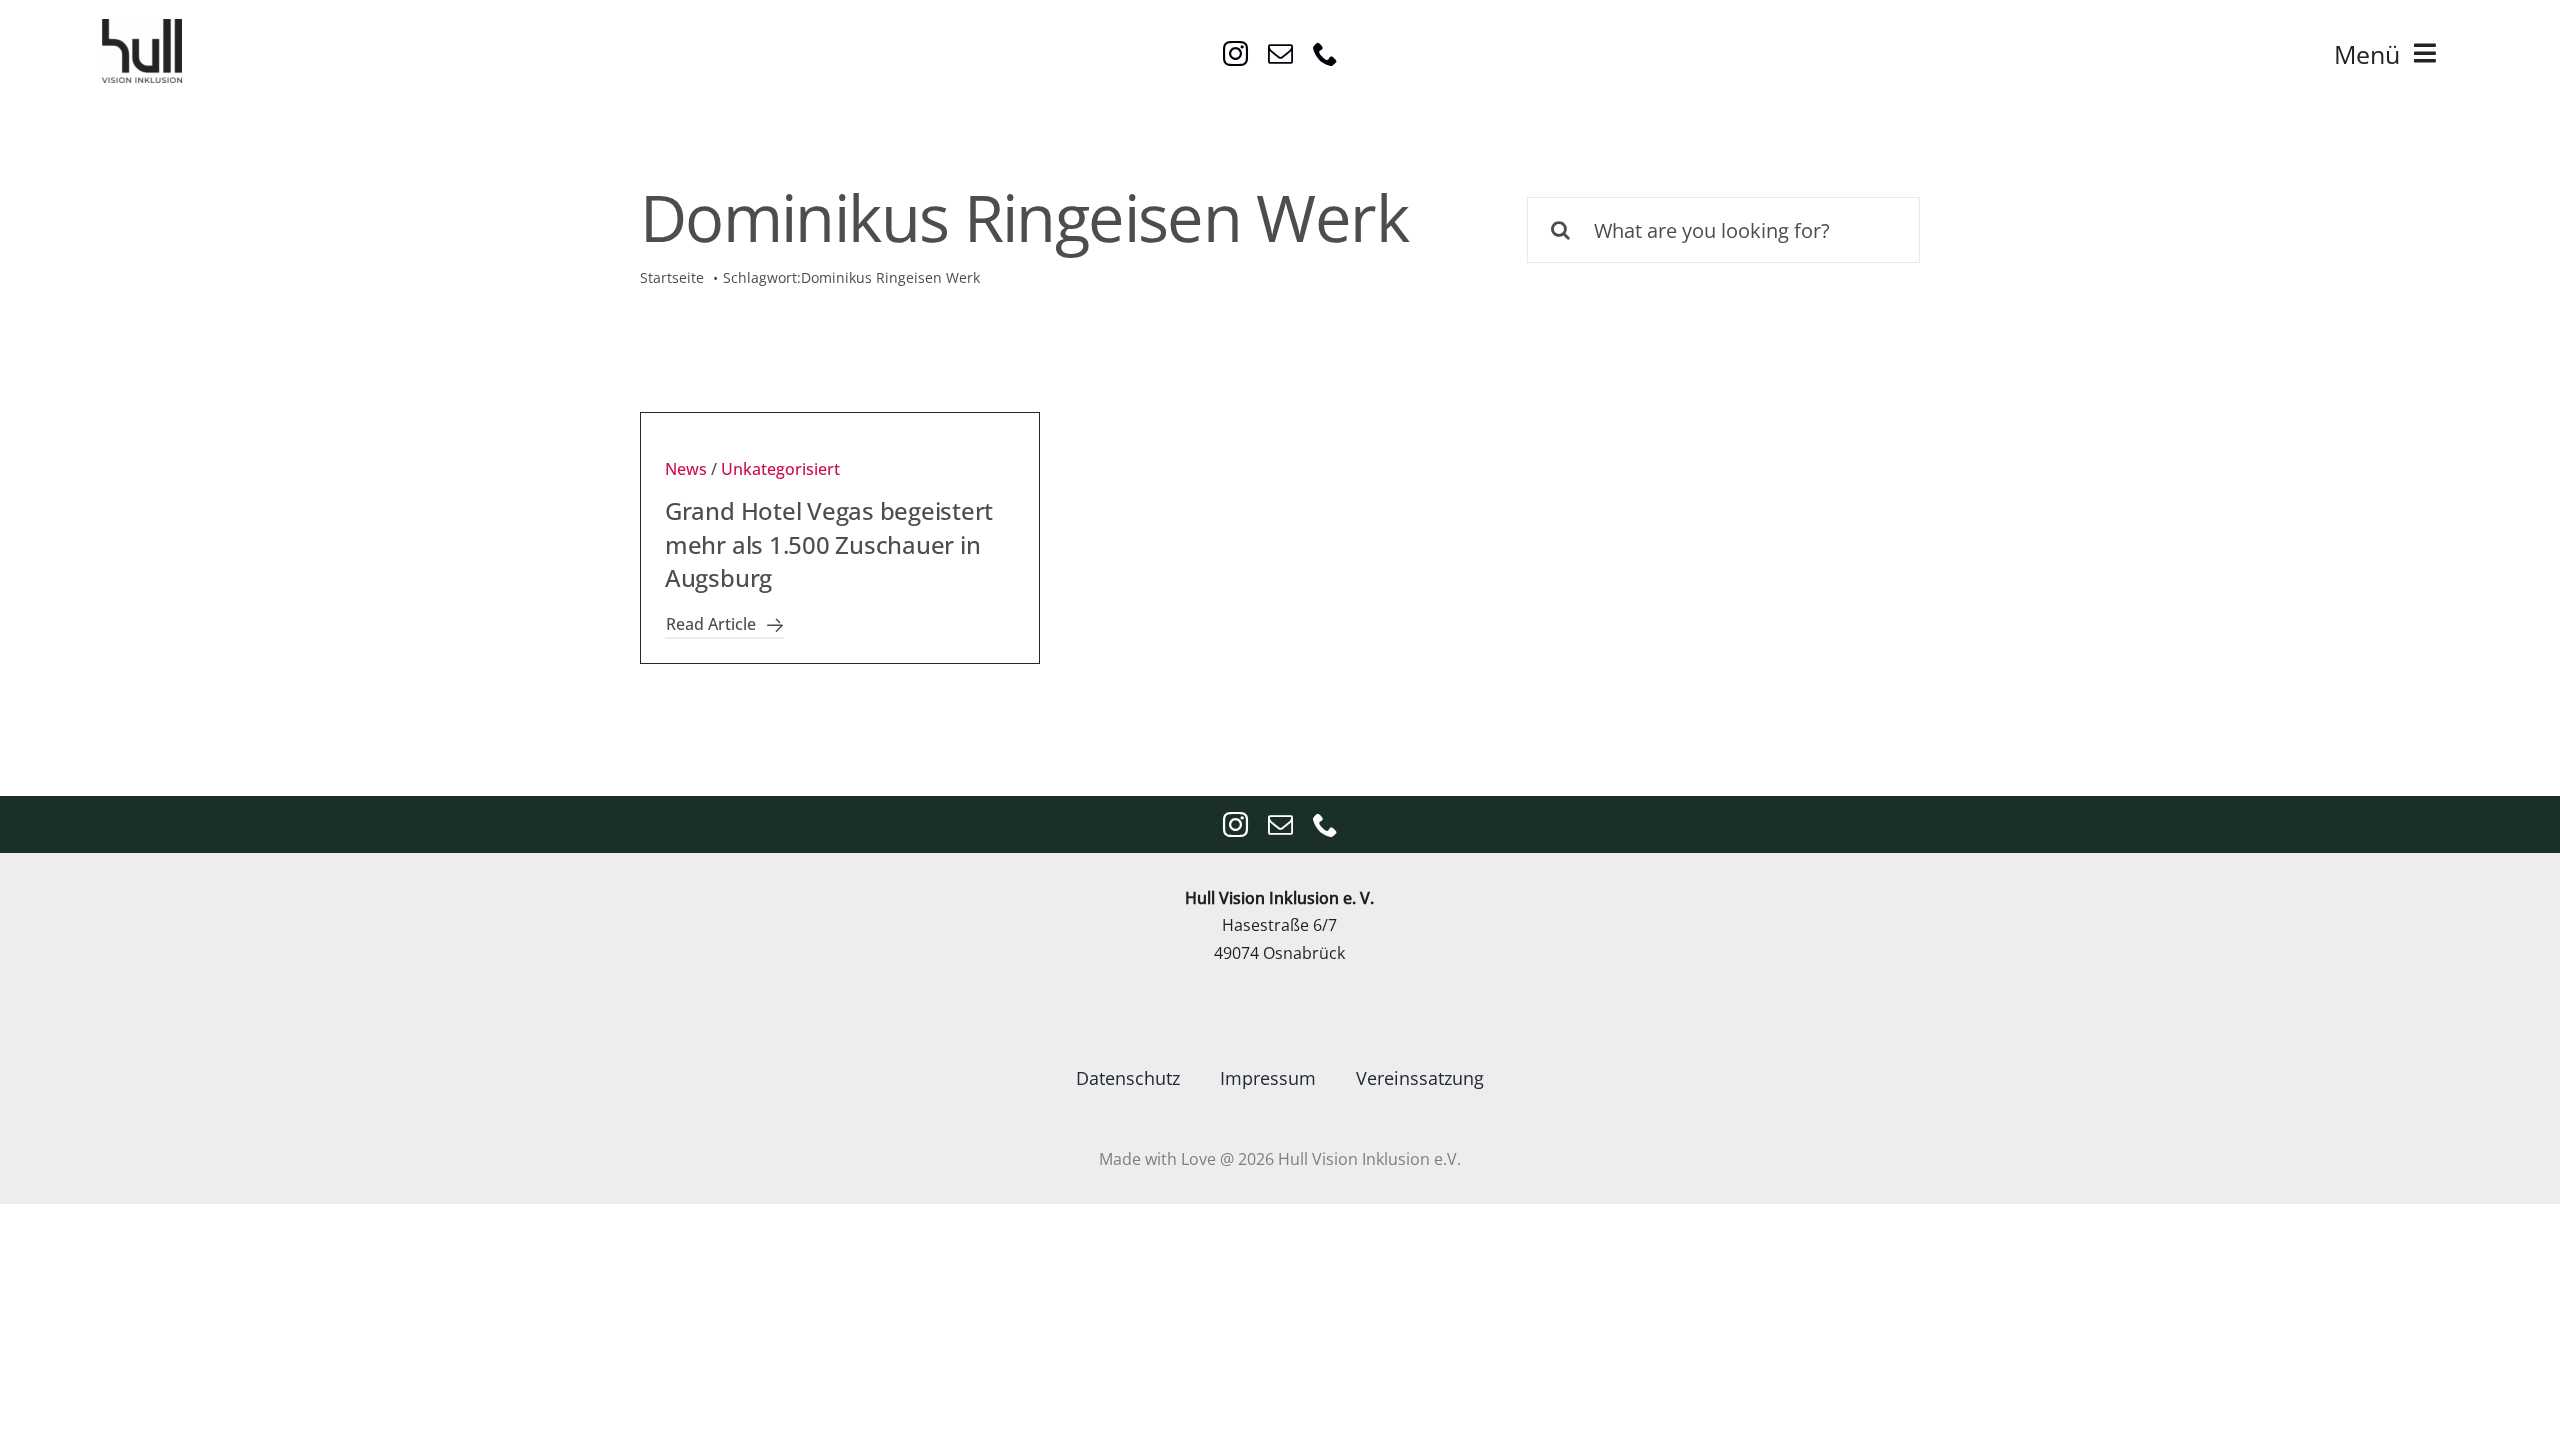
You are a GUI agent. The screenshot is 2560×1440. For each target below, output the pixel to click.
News (686, 469)
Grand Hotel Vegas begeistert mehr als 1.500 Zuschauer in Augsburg (829, 544)
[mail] (1280, 53)
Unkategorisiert (780, 469)
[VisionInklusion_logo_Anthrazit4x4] (142, 27)
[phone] (1325, 53)
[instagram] (1235, 53)
